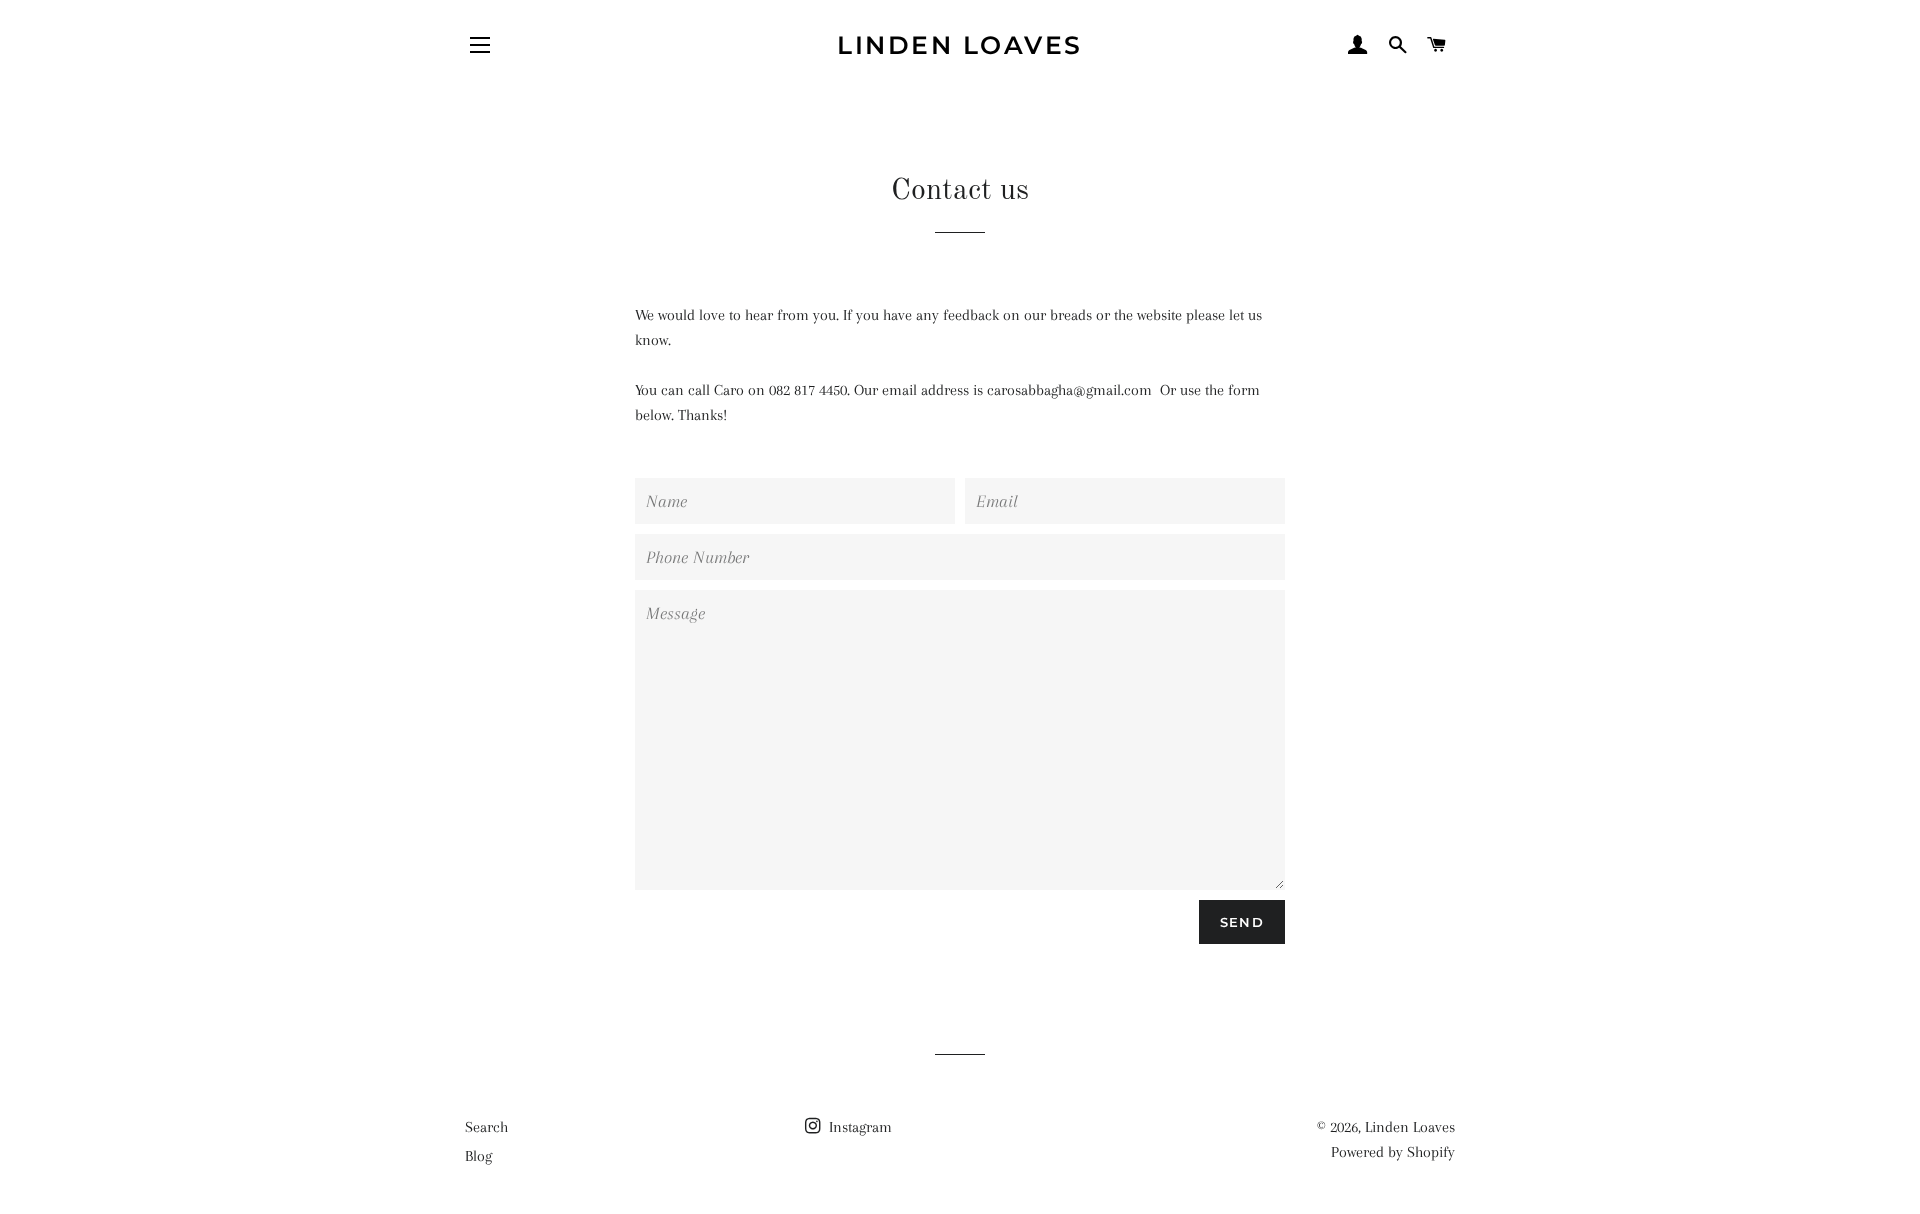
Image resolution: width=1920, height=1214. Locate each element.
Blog (478, 1156)
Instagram (858, 1127)
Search (486, 1127)
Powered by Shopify (1393, 1152)
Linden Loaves (960, 45)
